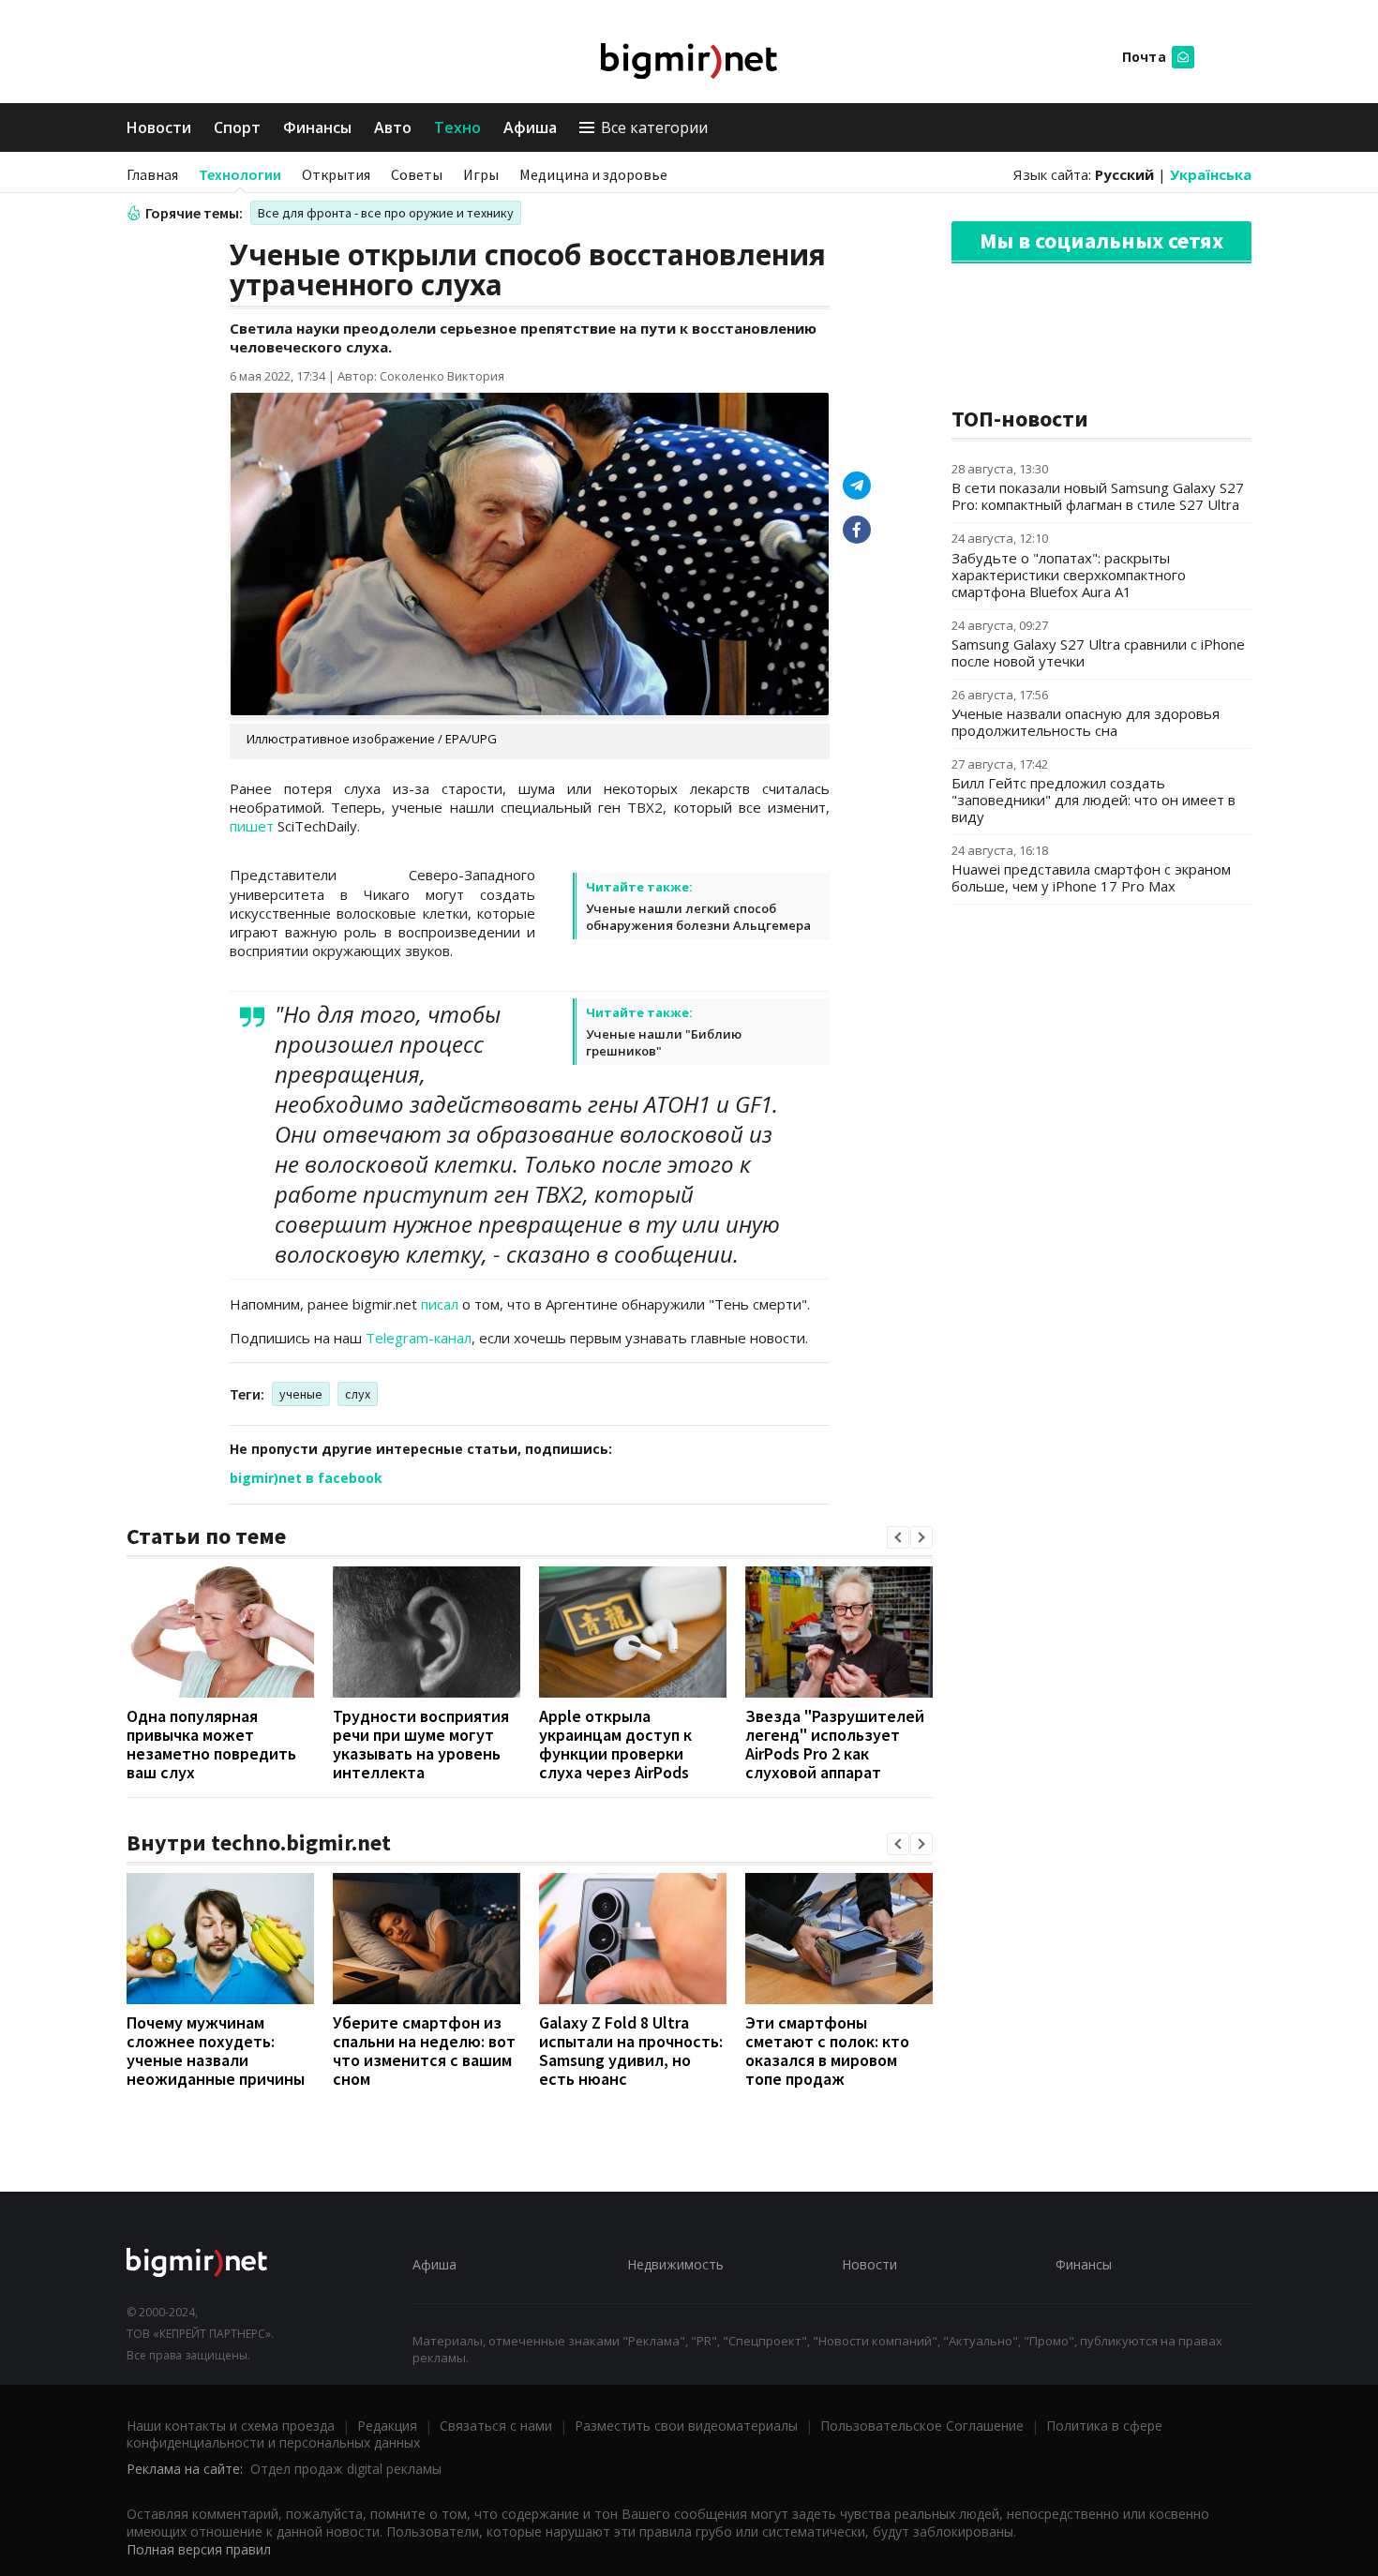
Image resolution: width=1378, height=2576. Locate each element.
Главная (152, 174)
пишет (252, 826)
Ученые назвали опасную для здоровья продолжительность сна (1086, 722)
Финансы (317, 127)
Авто (393, 127)
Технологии (240, 174)
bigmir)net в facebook (306, 1478)
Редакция (387, 2426)
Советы (417, 174)
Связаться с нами (496, 2426)
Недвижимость (675, 2264)
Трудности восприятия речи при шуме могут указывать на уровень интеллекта (421, 1744)
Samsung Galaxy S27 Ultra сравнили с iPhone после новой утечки (1098, 652)
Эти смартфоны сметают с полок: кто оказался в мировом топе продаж (827, 2051)
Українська (1211, 174)
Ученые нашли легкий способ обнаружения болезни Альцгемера (698, 917)
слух (358, 1394)
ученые (301, 1394)
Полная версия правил (199, 2549)
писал (440, 1304)
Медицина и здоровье (593, 174)
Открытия (336, 174)
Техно (457, 127)
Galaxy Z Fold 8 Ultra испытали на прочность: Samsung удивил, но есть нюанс (631, 2051)
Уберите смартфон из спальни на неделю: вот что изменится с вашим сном (424, 2051)
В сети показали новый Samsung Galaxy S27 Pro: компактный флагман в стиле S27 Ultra (1098, 496)
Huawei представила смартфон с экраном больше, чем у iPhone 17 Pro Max (1091, 877)
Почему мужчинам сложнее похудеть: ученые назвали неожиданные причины (216, 2051)
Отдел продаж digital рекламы (346, 2469)
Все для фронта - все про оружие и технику (386, 213)
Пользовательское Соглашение (922, 2426)
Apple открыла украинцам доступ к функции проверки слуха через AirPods (615, 1744)
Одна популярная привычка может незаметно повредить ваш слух (211, 1744)
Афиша (530, 127)
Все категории (654, 127)
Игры (481, 174)
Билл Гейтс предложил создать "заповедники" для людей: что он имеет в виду (1093, 800)
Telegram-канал (419, 1338)
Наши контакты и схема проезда (231, 2426)
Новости (159, 127)
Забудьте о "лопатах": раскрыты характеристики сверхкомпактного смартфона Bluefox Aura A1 (1069, 575)
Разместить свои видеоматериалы (686, 2426)
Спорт (237, 127)
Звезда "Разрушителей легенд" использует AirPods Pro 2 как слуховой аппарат (835, 1744)
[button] (898, 1537)
